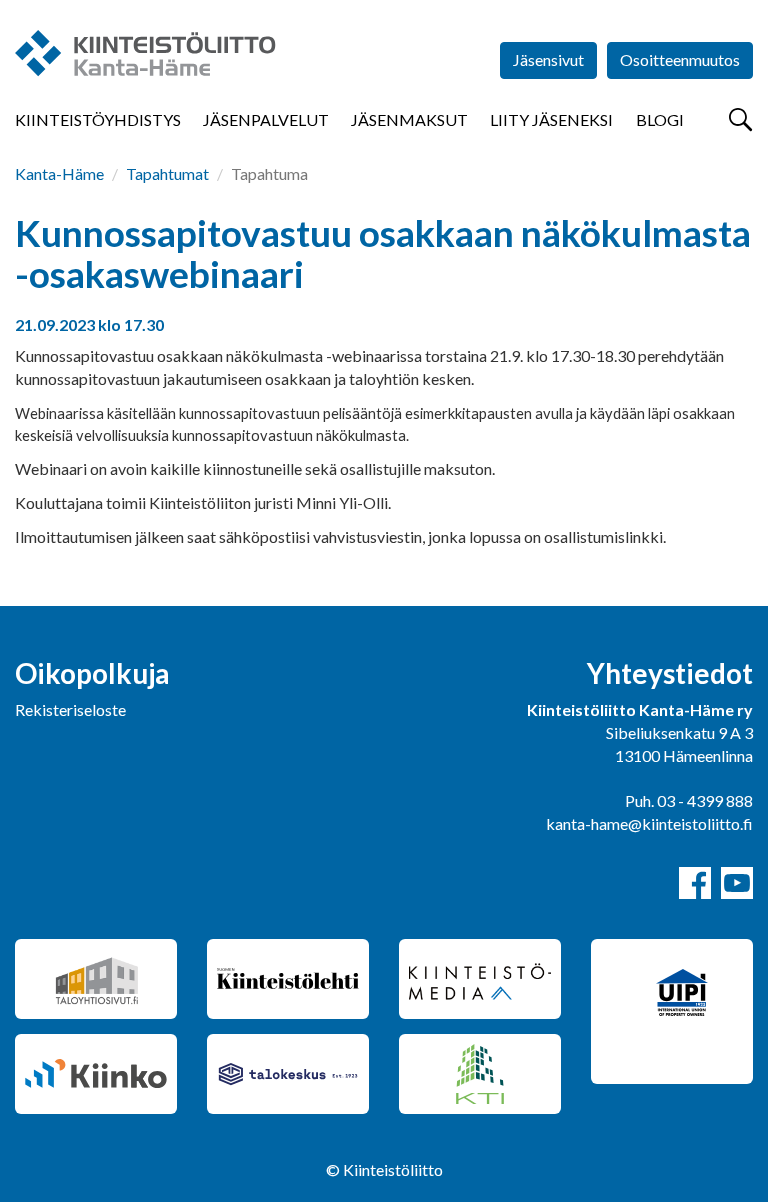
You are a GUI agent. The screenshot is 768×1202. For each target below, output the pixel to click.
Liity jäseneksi (551, 119)
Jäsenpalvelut (266, 119)
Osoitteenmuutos (680, 59)
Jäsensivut (548, 59)
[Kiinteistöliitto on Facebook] (695, 883)
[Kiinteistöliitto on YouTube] (737, 883)
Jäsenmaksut (409, 119)
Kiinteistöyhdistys (98, 119)
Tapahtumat (167, 173)
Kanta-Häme (59, 173)
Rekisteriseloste (70, 709)
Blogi (660, 119)
